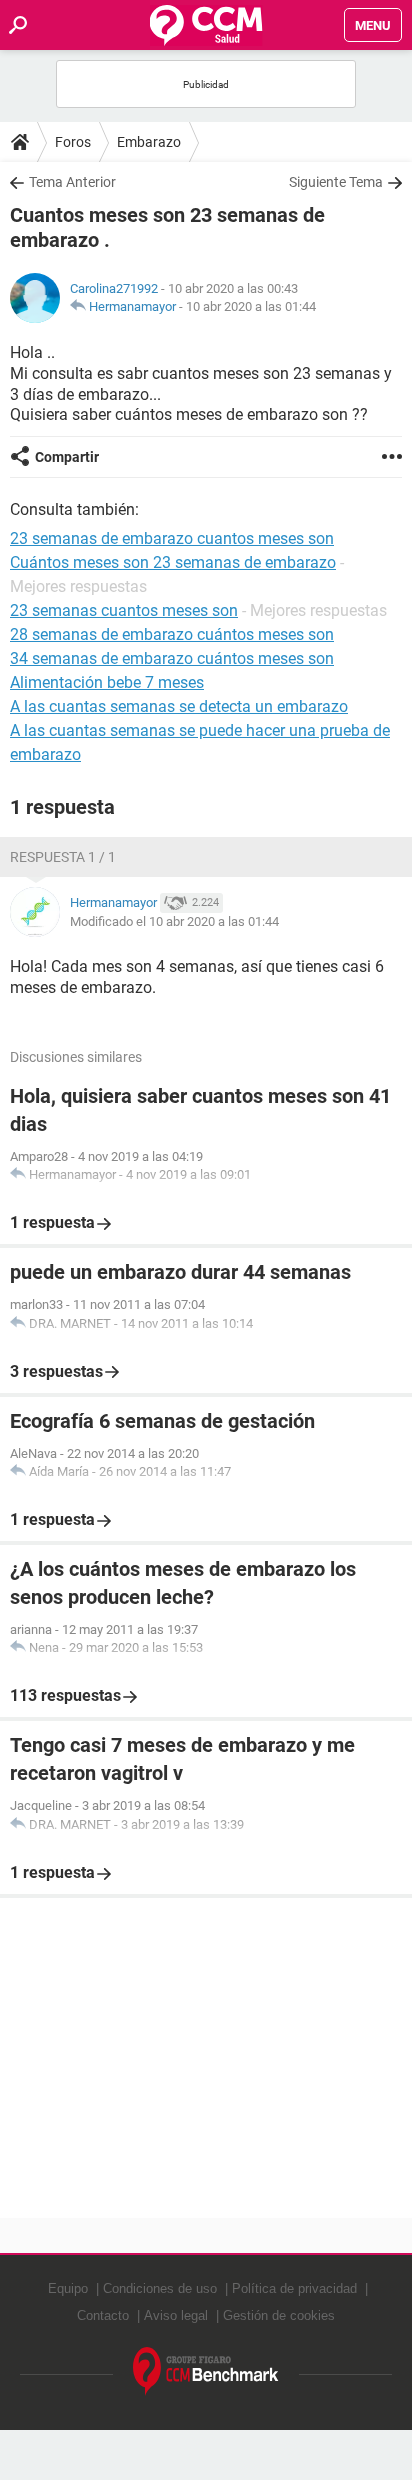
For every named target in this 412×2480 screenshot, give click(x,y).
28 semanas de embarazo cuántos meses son (172, 634)
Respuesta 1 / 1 (63, 857)
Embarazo (149, 142)
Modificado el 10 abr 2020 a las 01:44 (174, 921)
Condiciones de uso (160, 2288)
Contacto (103, 2315)
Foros (73, 142)
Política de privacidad (294, 2288)
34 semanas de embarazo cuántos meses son (172, 658)
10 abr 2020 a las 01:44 (251, 306)
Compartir (67, 457)
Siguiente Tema (336, 182)
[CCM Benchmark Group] (206, 2371)
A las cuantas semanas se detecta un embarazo (179, 706)
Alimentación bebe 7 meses (107, 682)
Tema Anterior (72, 182)
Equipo (68, 2288)
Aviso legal (176, 2315)
